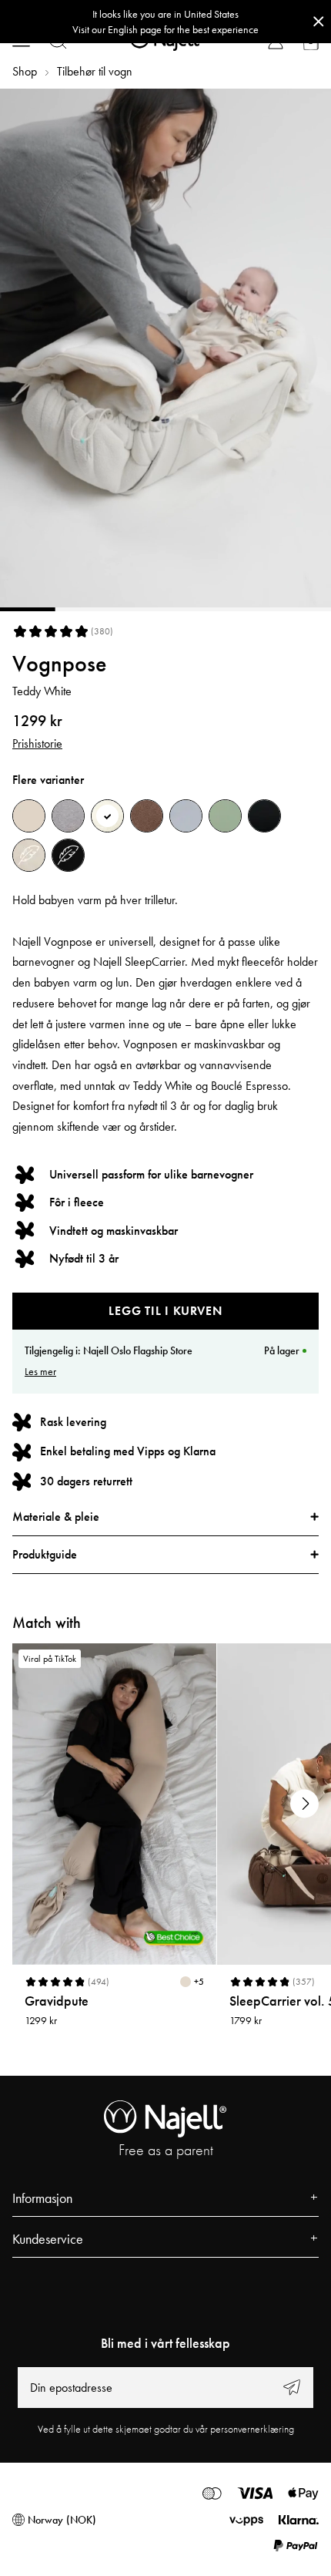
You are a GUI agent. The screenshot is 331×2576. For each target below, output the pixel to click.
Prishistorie (37, 743)
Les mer (40, 1371)
